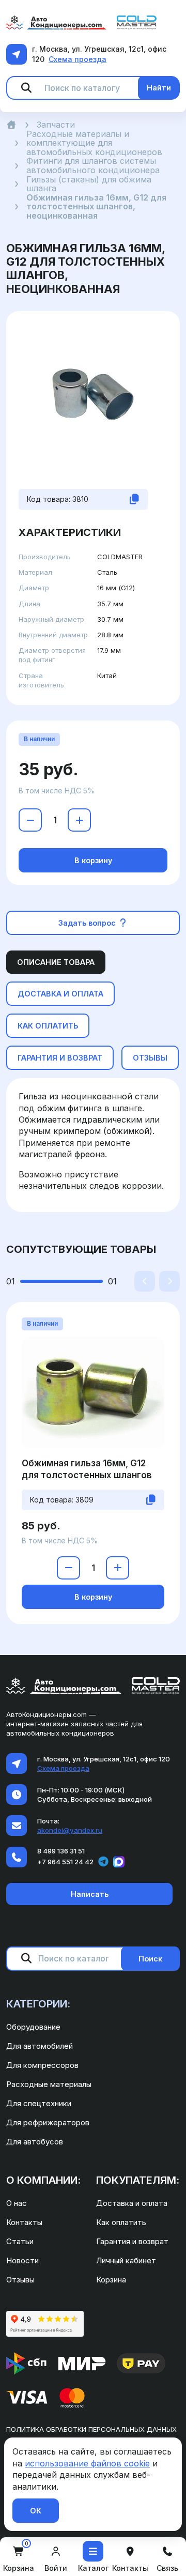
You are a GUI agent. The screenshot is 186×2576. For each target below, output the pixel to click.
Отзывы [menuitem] (20, 2280)
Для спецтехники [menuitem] (39, 2103)
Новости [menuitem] (22, 2260)
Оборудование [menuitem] (33, 2027)
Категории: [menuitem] (38, 2004)
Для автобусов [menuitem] (35, 2142)
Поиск (150, 1959)
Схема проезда (78, 59)
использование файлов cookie (87, 2463)
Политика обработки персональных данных (91, 2429)
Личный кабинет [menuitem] (126, 2260)
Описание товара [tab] (56, 962)
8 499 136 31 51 (61, 1851)
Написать (90, 1894)
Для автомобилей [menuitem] (40, 2046)
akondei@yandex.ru (70, 1830)
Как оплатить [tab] (48, 1026)
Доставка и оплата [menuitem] (132, 2203)
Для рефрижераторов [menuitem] (48, 2122)
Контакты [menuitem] (24, 2222)
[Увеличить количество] (79, 820)
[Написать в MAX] (119, 1862)
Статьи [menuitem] (20, 2241)
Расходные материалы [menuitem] (49, 2084)
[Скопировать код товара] (134, 499)
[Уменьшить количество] (30, 820)
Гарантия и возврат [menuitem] (132, 2241)
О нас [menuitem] (17, 2203)
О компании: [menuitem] (43, 2180)
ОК (36, 2511)
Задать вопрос (88, 923)
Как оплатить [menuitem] (121, 2222)
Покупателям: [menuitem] (138, 2180)
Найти (159, 88)
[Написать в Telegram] (103, 1862)
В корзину (93, 860)
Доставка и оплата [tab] (60, 994)
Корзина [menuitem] (111, 2280)
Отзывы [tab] (150, 1058)
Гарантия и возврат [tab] (60, 1058)
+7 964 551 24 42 (65, 1862)
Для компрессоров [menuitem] (42, 2065)
